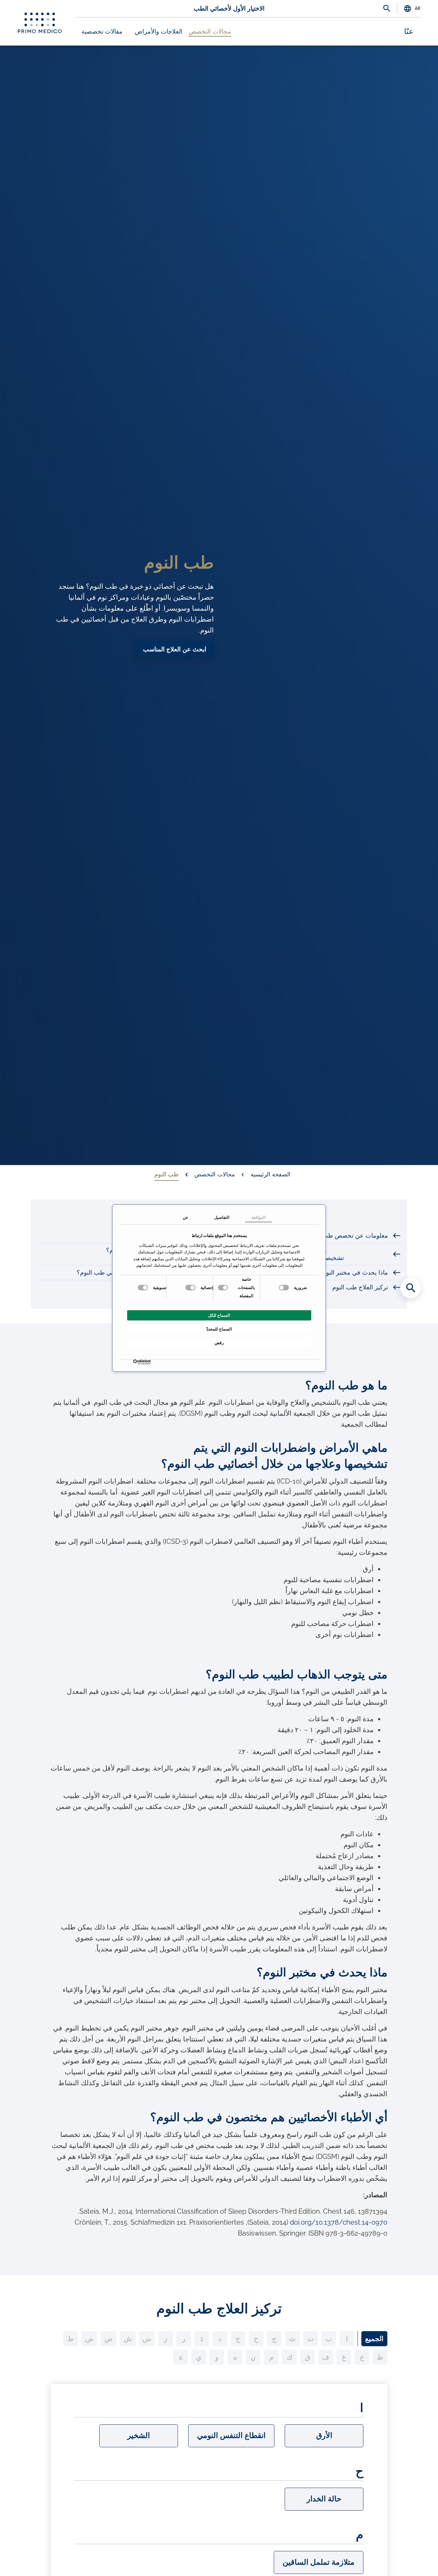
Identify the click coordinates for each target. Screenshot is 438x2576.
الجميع (374, 2339)
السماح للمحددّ (219, 1329)
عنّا (409, 32)
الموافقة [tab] (259, 1217)
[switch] (224, 1288)
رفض (219, 1343)
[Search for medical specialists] (411, 1288)
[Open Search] (387, 9)
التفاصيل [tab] (222, 1217)
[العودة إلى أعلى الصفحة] (411, 2559)
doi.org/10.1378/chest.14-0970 (339, 2222)
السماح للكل (219, 1315)
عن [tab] (185, 1217)
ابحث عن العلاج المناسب (175, 649)
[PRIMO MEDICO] (40, 23)
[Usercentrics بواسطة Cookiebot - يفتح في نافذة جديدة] (149, 1362)
